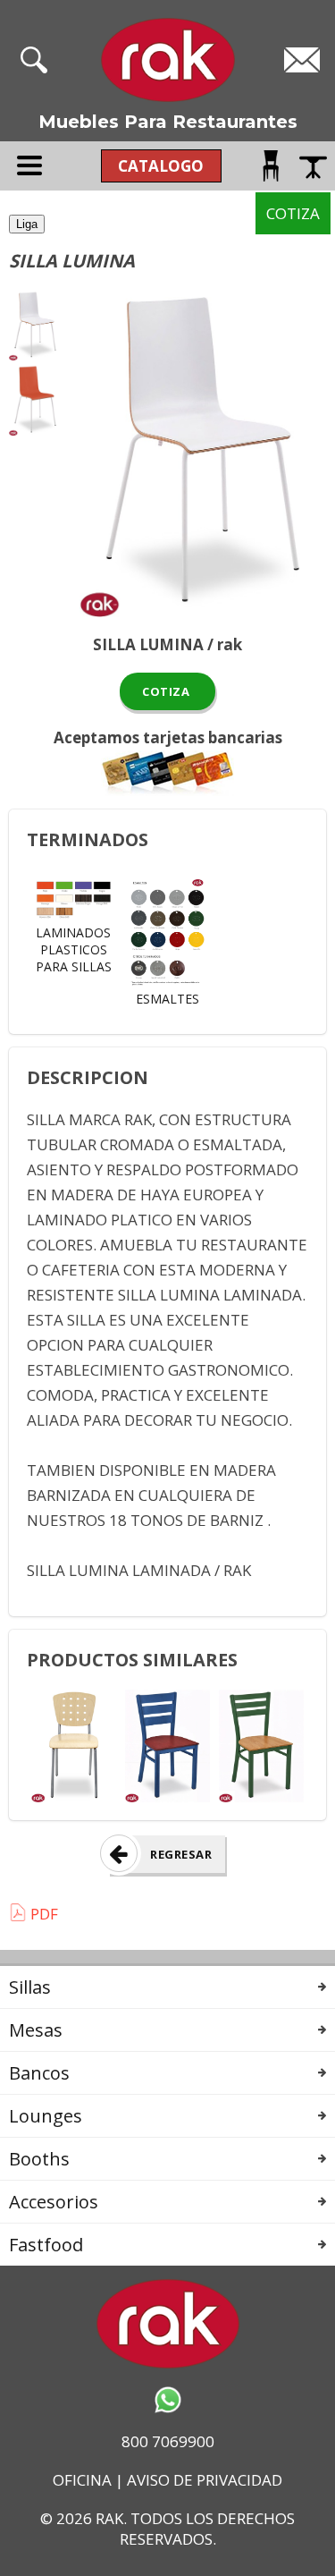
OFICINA (82, 2480)
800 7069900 (168, 2441)
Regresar (181, 1854)
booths (39, 2159)
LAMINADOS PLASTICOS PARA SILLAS (74, 949)
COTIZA (168, 691)
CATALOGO (161, 166)
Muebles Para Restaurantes (168, 122)
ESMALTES (167, 999)
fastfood (46, 2245)
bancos (39, 2073)
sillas (30, 1987)
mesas (36, 2030)
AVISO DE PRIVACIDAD (205, 2480)
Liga (27, 224)
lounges (46, 2116)
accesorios (54, 2202)
